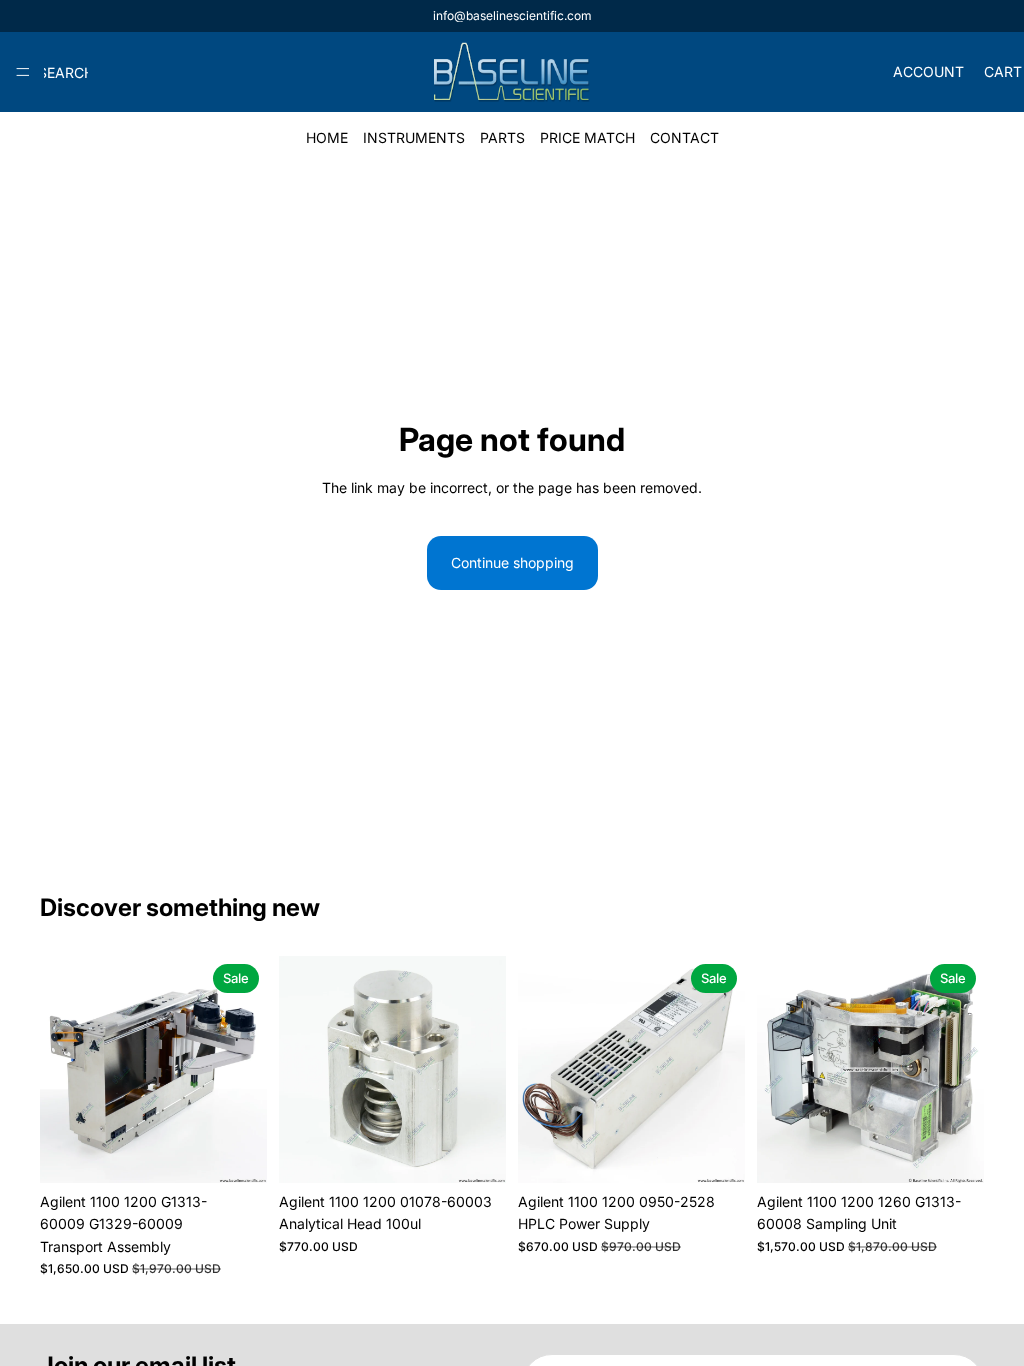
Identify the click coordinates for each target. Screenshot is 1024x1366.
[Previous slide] (62, 1069)
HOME (327, 137)
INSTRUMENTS (414, 137)
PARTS (502, 137)
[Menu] (23, 72)
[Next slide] (245, 1069)
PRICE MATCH (587, 137)
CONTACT (684, 137)
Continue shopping (512, 562)
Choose (253, 1151)
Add (492, 1151)
